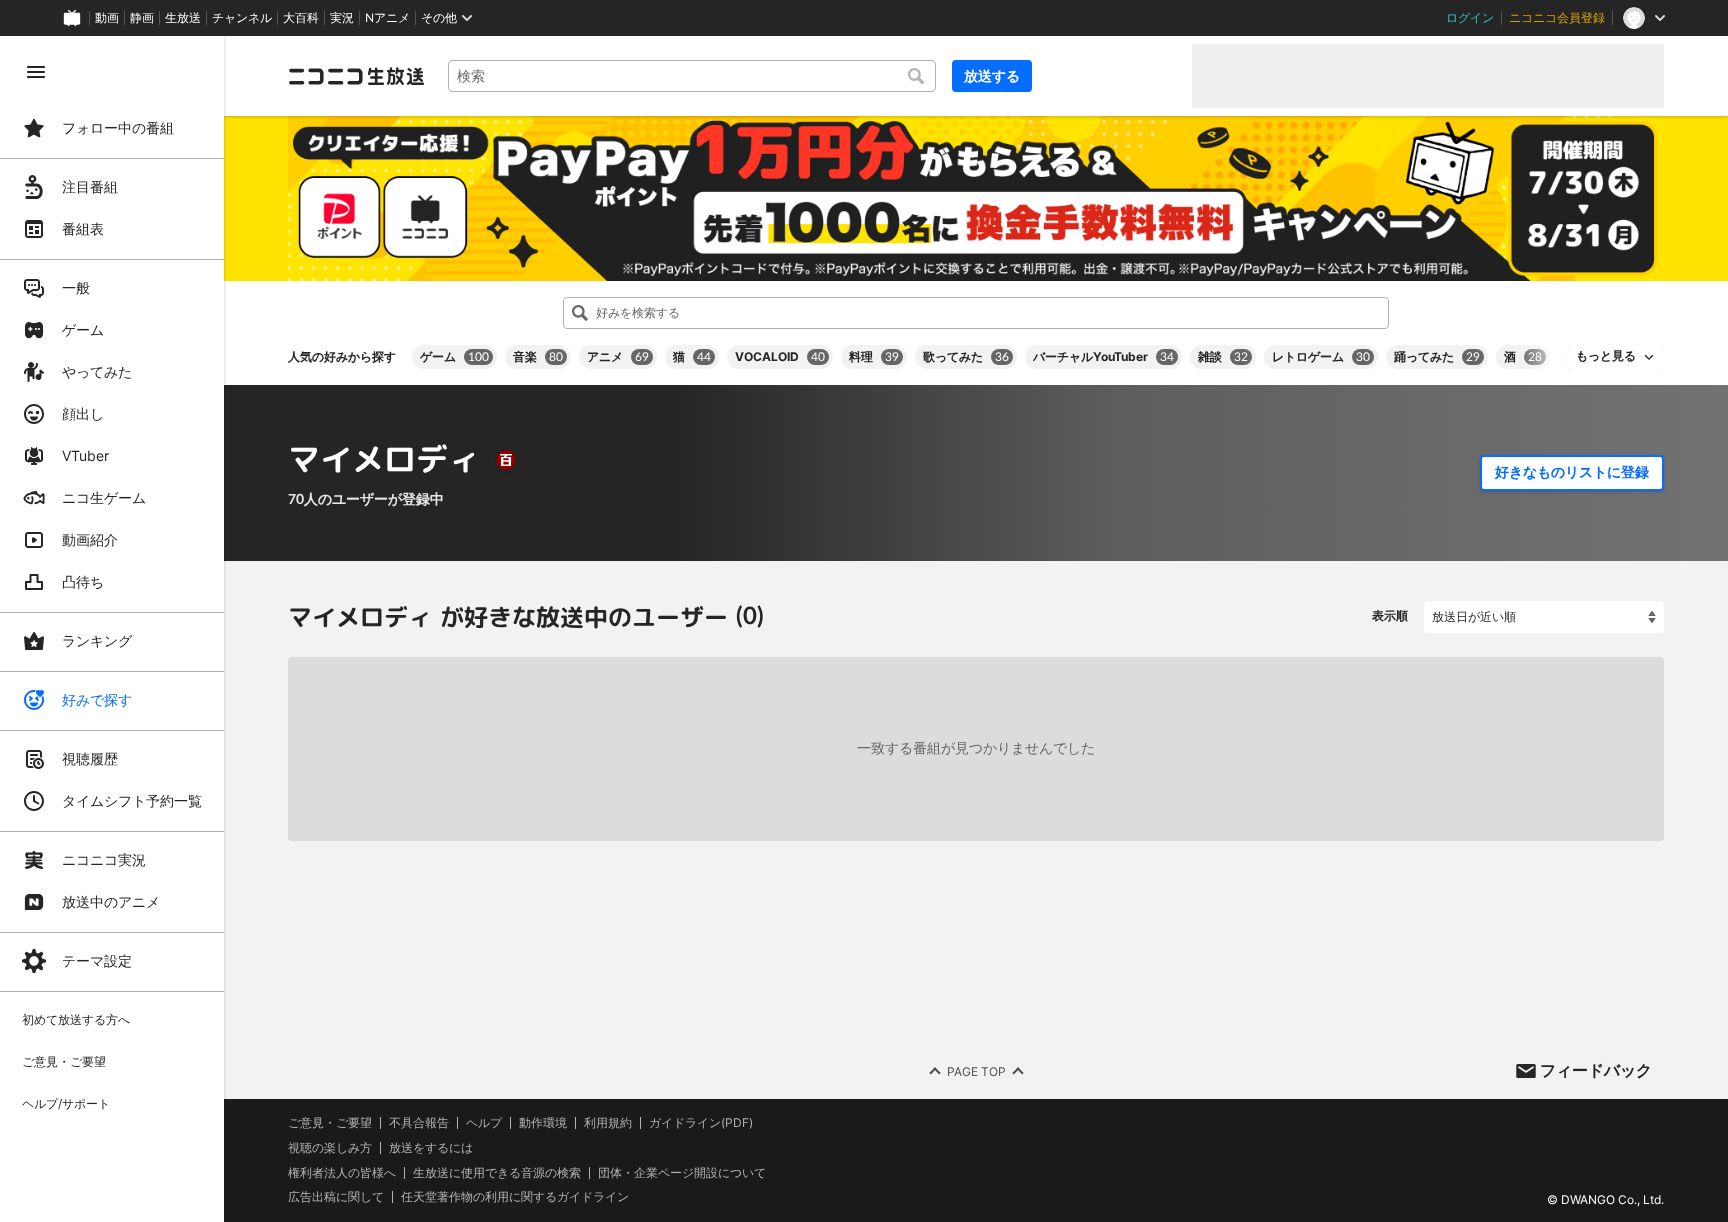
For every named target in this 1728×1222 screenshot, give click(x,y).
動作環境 (543, 1123)
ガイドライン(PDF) (701, 1123)
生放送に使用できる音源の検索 (497, 1172)
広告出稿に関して (336, 1196)
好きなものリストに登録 (1572, 472)
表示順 (1390, 615)
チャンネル (242, 18)
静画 (142, 18)
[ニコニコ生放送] (356, 76)
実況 (342, 18)
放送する (992, 75)
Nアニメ (387, 18)
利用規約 (608, 1123)
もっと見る (1606, 356)
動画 (107, 18)
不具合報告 (419, 1123)
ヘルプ (484, 1123)
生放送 (183, 18)
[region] (112, 629)
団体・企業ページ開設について (682, 1172)
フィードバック (1596, 1070)
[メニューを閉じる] (36, 72)
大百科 (301, 18)
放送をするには (431, 1148)
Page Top (976, 1070)
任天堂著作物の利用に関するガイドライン (515, 1197)
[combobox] (692, 76)
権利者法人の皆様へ (342, 1171)
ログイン (1470, 18)
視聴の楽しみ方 (330, 1147)
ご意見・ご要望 (330, 1122)
